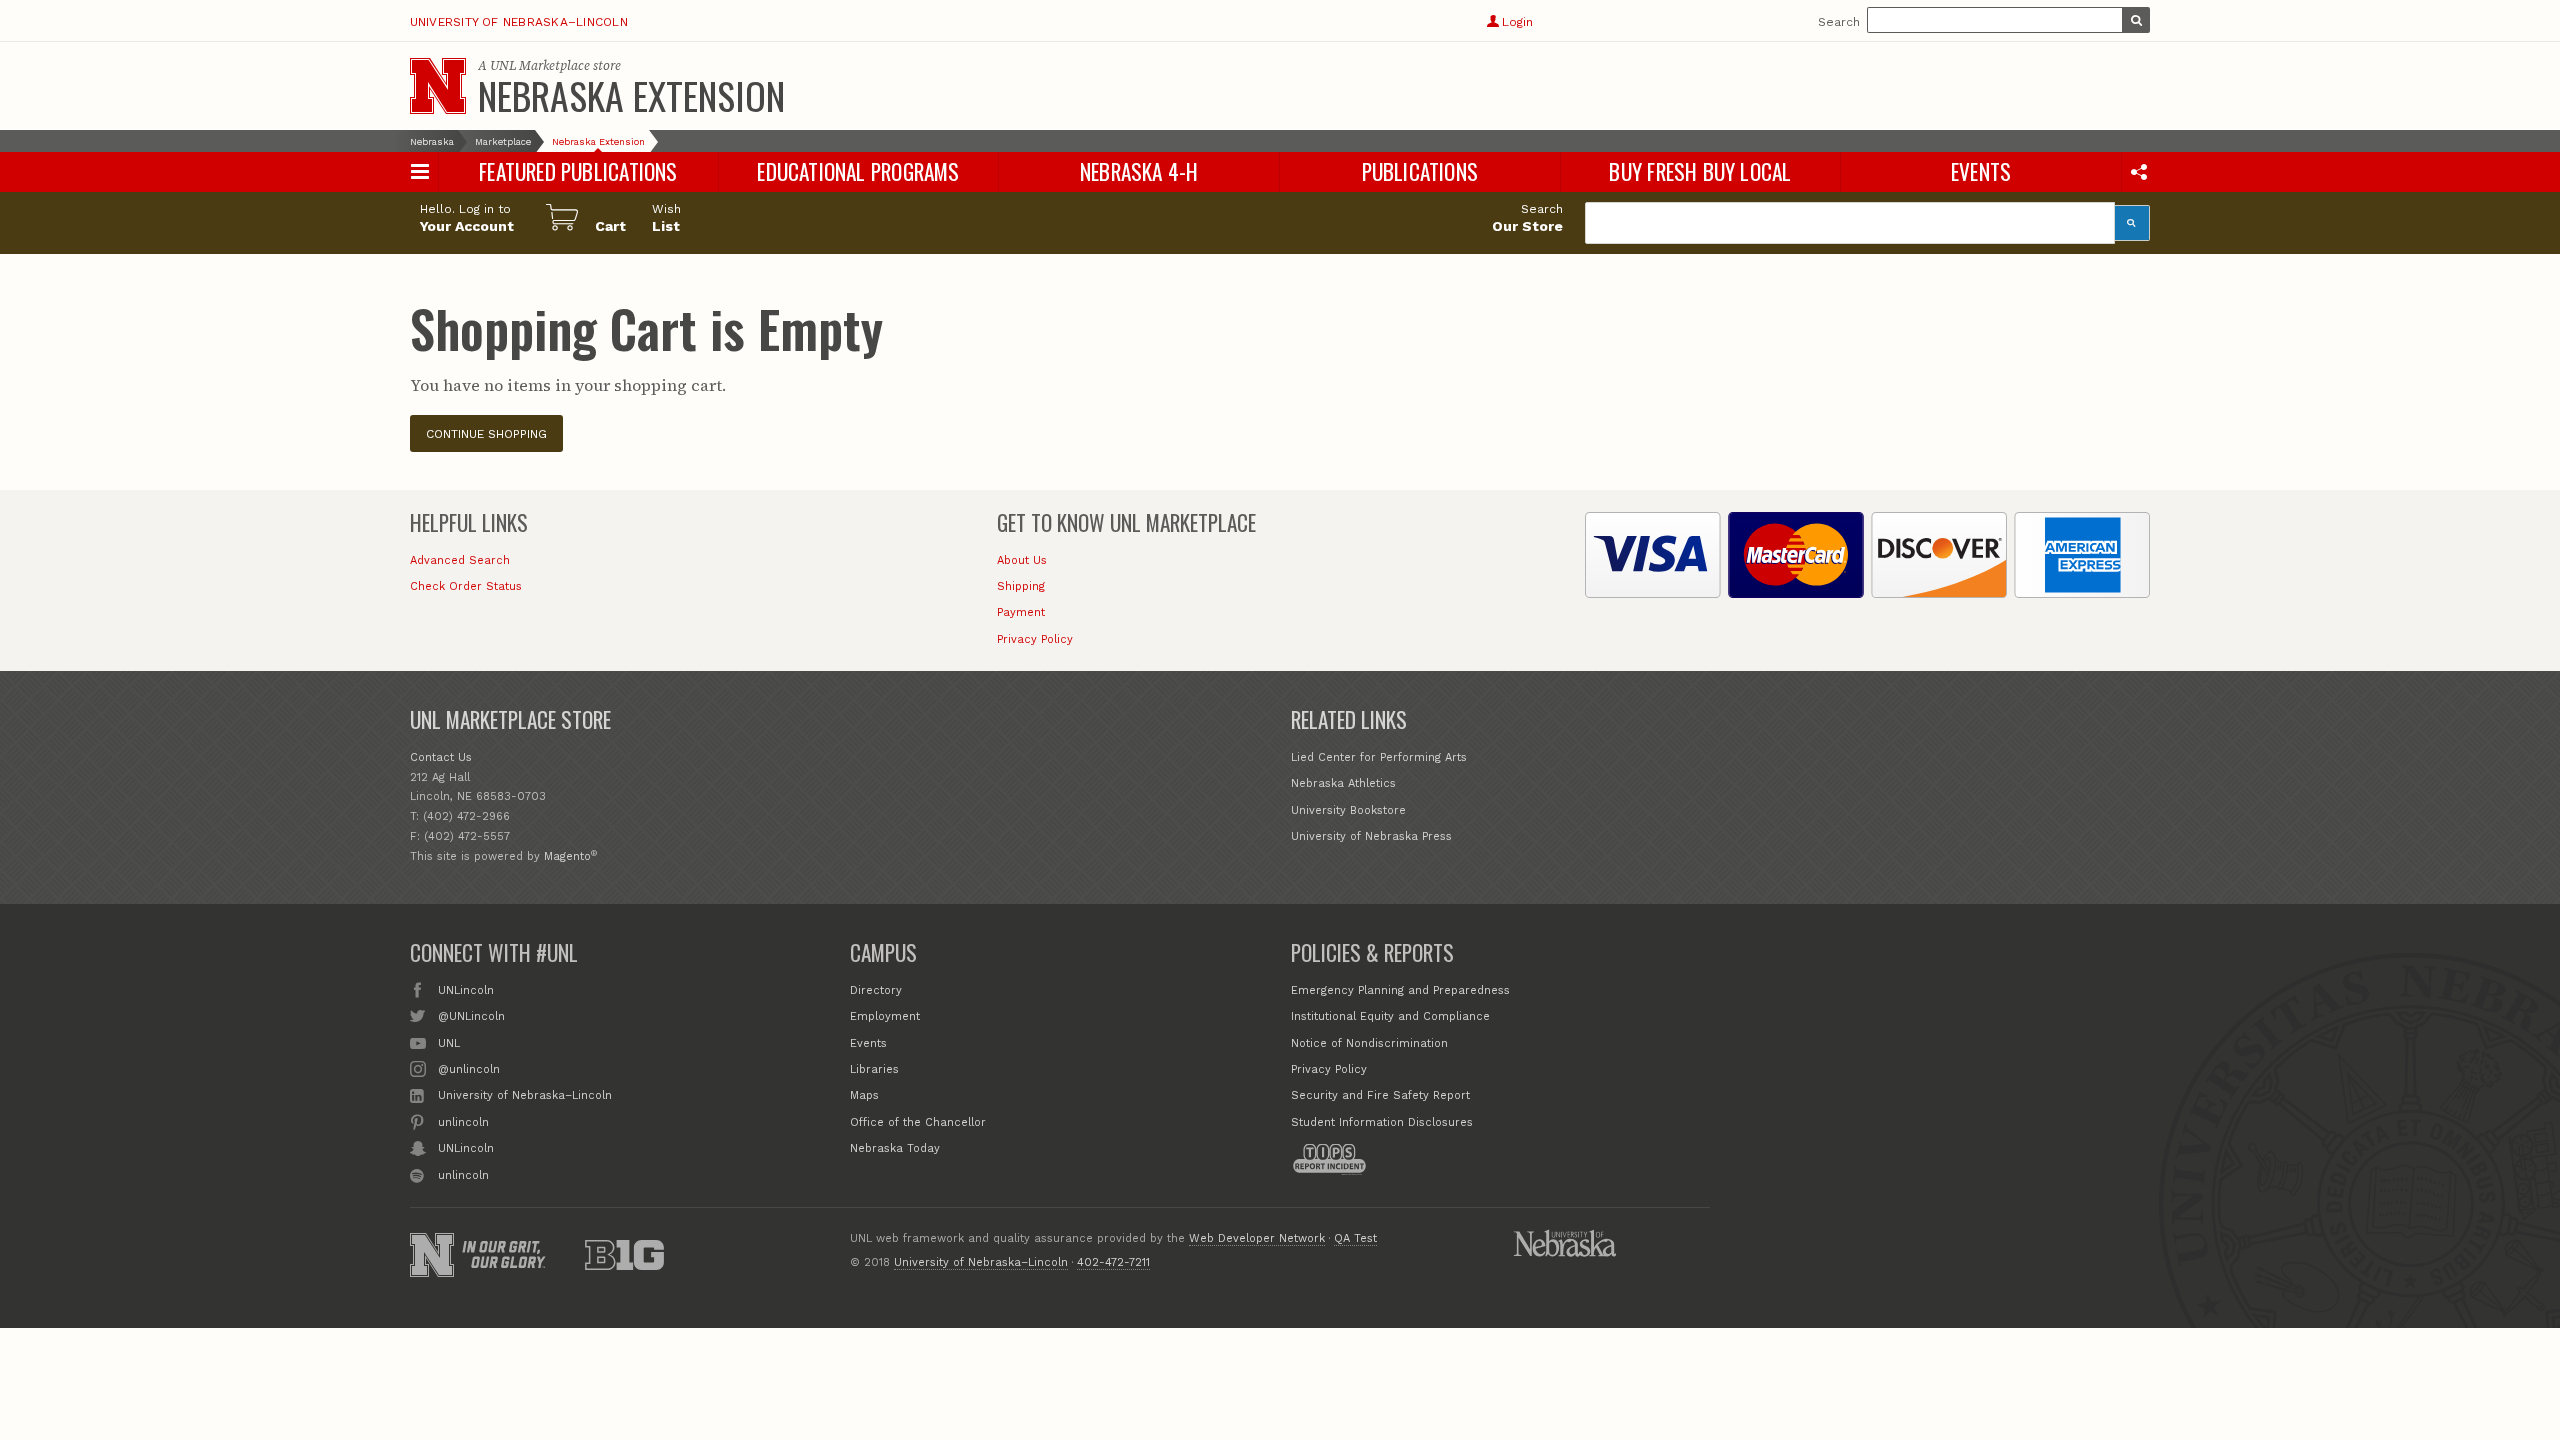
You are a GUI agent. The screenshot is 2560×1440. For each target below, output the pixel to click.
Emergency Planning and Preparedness (1400, 990)
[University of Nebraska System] (1564, 1243)
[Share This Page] (2138, 171)
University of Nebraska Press (1371, 836)
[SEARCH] (2136, 20)
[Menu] (420, 171)
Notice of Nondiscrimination (1369, 1043)
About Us (1022, 560)
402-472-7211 (1113, 1262)
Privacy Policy (1035, 639)
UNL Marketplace (540, 65)
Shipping (1021, 586)
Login (1517, 22)
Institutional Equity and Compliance (1390, 1016)
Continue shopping (486, 434)
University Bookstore (1348, 810)
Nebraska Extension (631, 95)
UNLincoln (466, 990)
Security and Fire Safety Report (1380, 1095)
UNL (449, 1043)
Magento (567, 856)
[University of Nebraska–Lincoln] (432, 1255)
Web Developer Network (1257, 1238)
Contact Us (441, 757)
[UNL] (438, 86)
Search (1839, 22)
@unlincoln (469, 1069)
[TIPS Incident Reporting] (1329, 1159)
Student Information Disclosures (1382, 1122)
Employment (885, 1016)
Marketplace (503, 141)
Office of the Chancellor (918, 1122)
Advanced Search (460, 560)
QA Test (1355, 1238)
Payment (1021, 612)
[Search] (2133, 223)
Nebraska (432, 141)
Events (868, 1043)
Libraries (874, 1069)
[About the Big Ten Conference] (625, 1255)
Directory (876, 990)
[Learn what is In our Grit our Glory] (504, 1254)
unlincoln (463, 1122)
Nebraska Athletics (1343, 783)
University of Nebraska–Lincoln (519, 22)
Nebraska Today (895, 1148)
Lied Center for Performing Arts (1379, 757)
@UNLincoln (471, 1016)
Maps (864, 1095)
